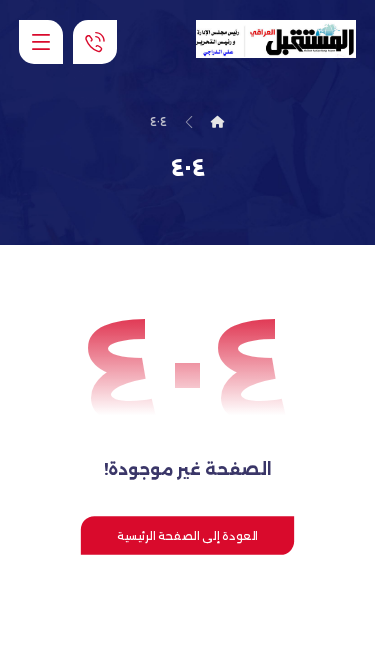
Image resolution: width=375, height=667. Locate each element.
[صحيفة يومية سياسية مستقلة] (276, 39)
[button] (41, 42)
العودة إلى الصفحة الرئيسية (187, 535)
